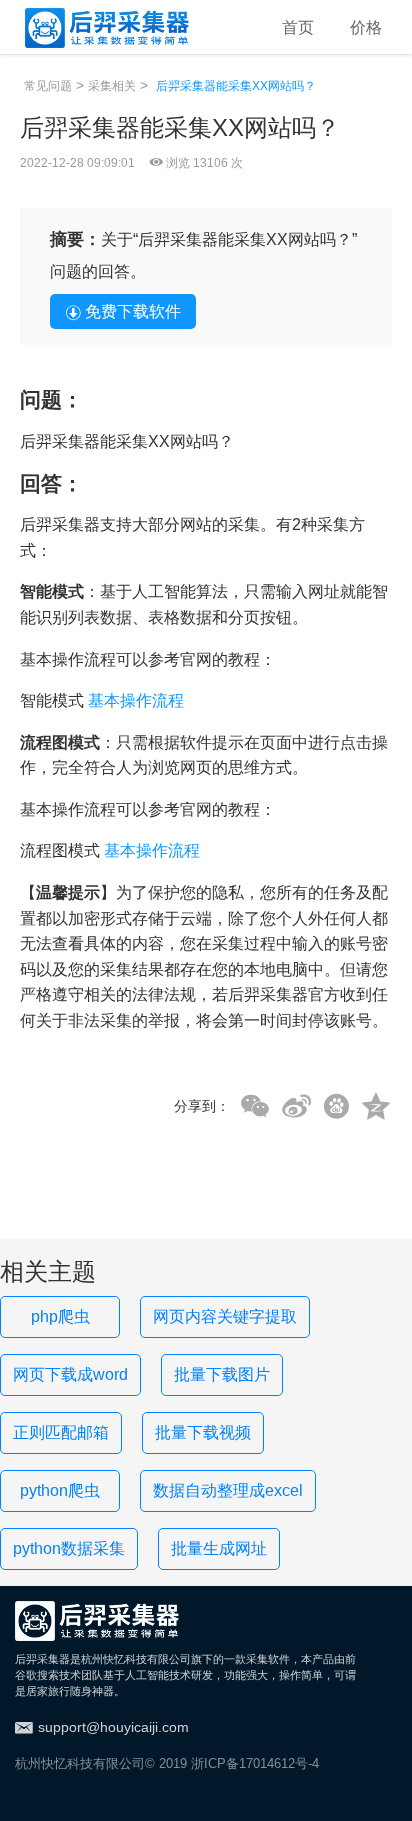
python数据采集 (69, 1548)
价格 (366, 27)
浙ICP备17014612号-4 (255, 1763)
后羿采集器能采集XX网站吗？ (236, 86)
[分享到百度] (336, 1106)
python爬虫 (60, 1490)
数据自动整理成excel (228, 1490)
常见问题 (48, 86)
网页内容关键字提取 (225, 1316)
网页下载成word (70, 1374)
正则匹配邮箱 (61, 1432)
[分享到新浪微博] (296, 1107)
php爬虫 (60, 1316)
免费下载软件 (133, 311)
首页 (298, 27)
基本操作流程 (136, 700)
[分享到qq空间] (376, 1107)
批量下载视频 (203, 1432)
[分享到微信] (255, 1107)
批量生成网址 (219, 1548)
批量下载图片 (222, 1374)
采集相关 (112, 86)
